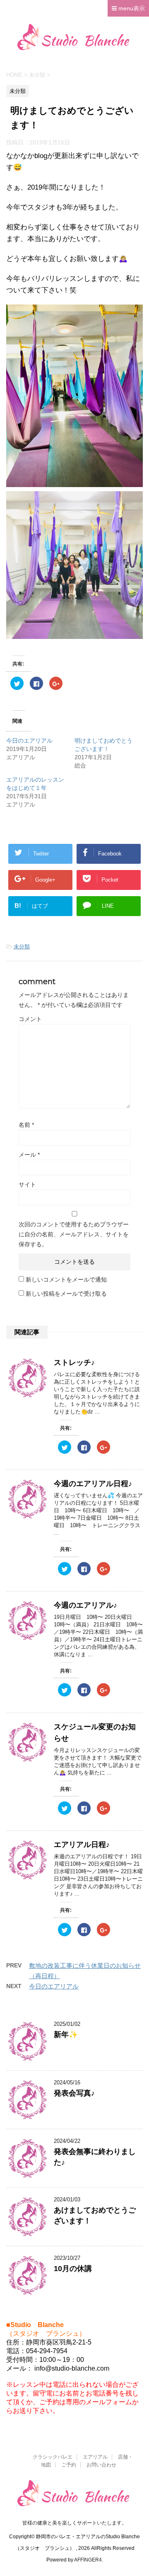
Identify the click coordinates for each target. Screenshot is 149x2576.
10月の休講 (73, 2269)
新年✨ (66, 2035)
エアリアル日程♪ (82, 1845)
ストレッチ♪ (74, 1362)
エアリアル (95, 2457)
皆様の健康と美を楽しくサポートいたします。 (74, 2523)
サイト (27, 1184)
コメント (30, 1019)
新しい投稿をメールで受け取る (66, 1294)
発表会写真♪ (74, 2093)
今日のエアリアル (29, 741)
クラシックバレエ (53, 2457)
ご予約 (69, 2465)
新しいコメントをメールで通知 (66, 1279)
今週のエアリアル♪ (85, 1605)
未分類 (22, 947)
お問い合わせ (101, 2465)
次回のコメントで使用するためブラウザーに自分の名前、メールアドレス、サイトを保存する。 (74, 1234)
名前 (26, 1125)
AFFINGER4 (88, 2560)
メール (29, 1155)
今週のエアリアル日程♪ (93, 1484)
